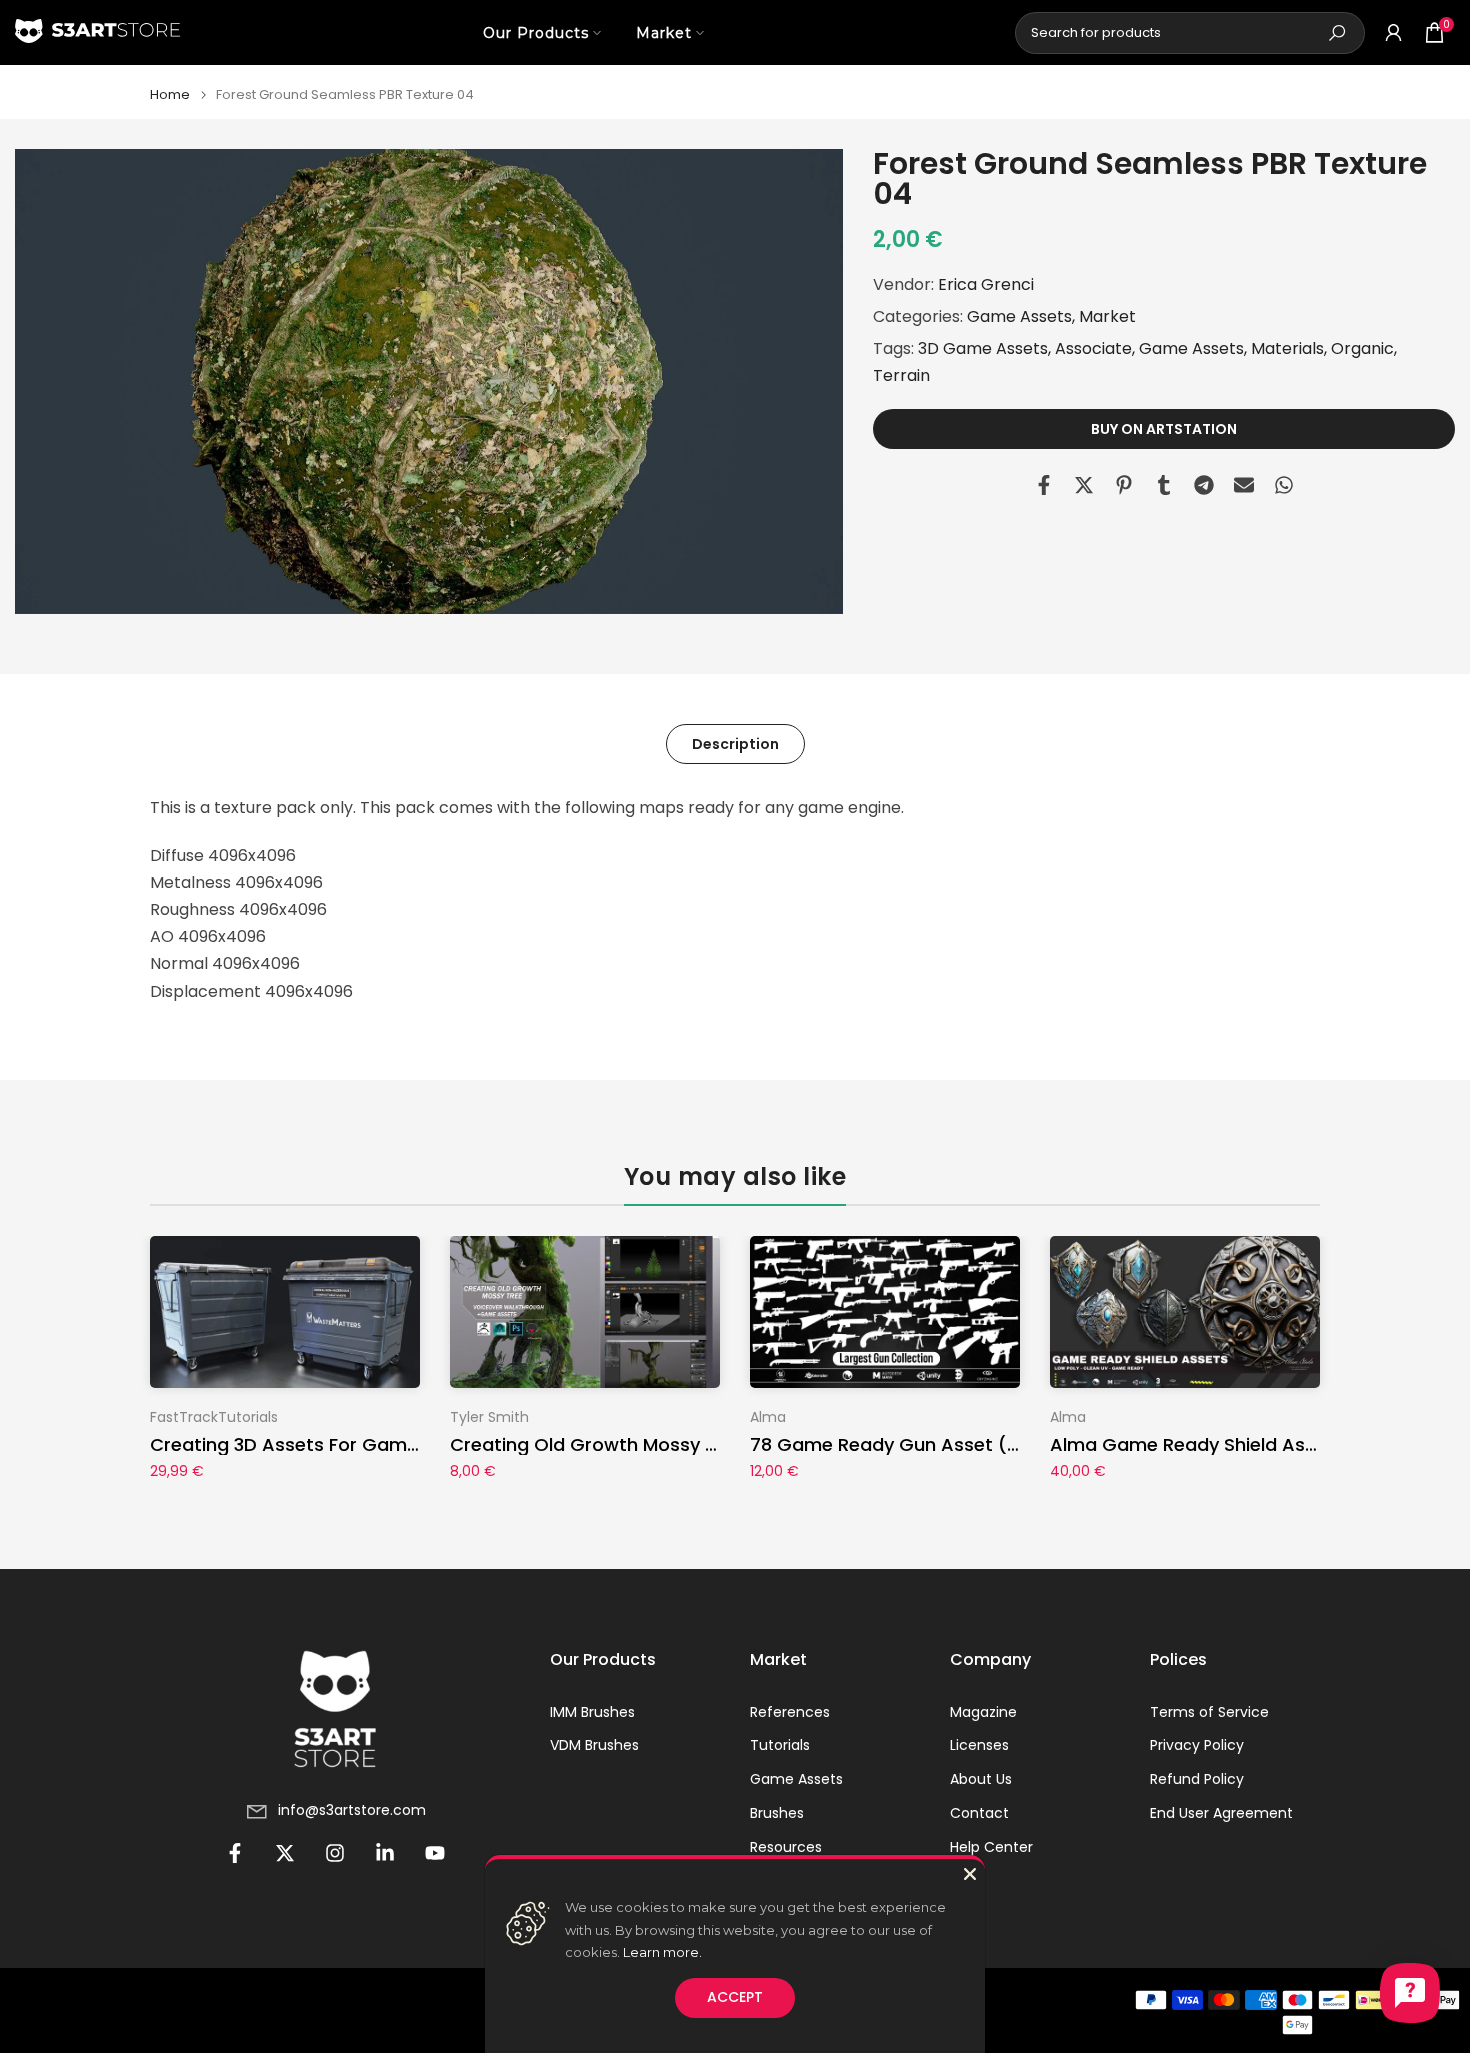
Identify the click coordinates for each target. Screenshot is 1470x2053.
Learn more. (662, 1952)
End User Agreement (1221, 1813)
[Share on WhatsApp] (1284, 485)
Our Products (536, 33)
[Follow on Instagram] (335, 1853)
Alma (768, 1417)
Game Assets (1019, 316)
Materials (1287, 348)
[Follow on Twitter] (285, 1853)
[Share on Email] (1244, 485)
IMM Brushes (592, 1712)
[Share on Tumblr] (1164, 485)
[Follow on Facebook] (235, 1853)
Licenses (979, 1745)
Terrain (901, 376)
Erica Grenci (986, 284)
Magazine (983, 1712)
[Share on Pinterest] (1124, 485)
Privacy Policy (1197, 1745)
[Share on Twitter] (1084, 485)
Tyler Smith (489, 1417)
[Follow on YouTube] (435, 1853)
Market (664, 33)
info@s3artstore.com (352, 1810)
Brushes (777, 1813)
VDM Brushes (594, 1745)
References (790, 1712)
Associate (1093, 348)
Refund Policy (1197, 1779)
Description (735, 744)
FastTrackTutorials (214, 1417)
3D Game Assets (983, 348)
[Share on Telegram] (1204, 485)
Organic (1362, 348)
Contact (979, 1813)
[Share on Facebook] (1044, 485)
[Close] (970, 1874)
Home (170, 94)
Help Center (991, 1847)
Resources (786, 1847)
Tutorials (780, 1745)
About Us (981, 1779)
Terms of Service (1209, 1712)
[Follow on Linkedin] (385, 1853)
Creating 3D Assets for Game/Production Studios (374, 1444)
